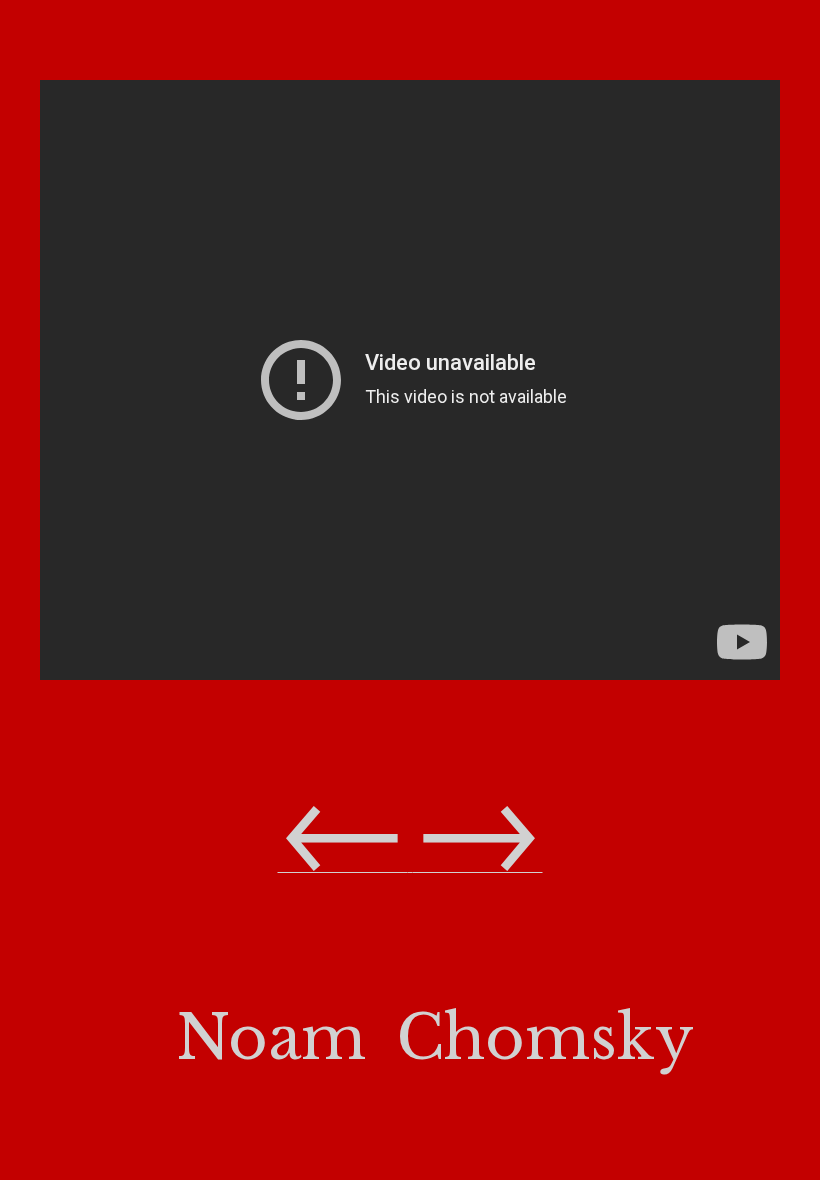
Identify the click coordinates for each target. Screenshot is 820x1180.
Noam (271, 1038)
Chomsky (545, 1038)
